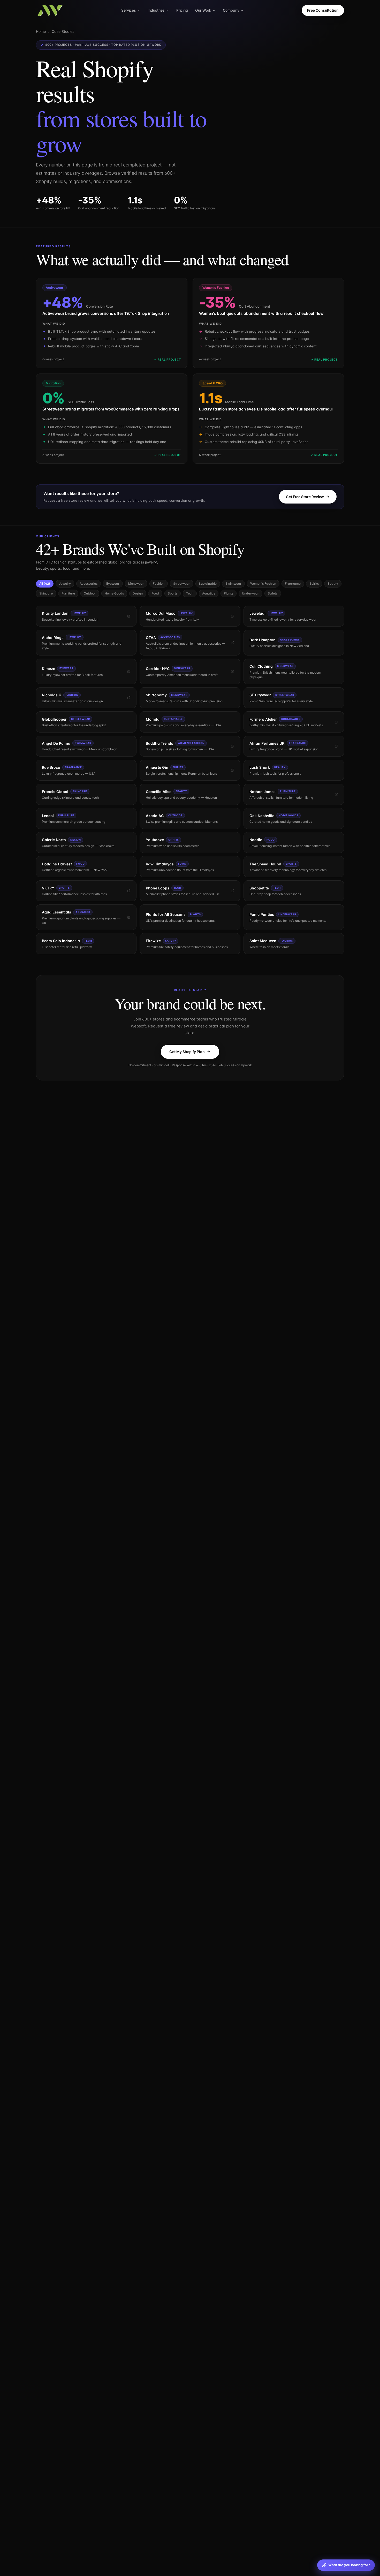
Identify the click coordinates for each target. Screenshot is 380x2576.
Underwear (250, 593)
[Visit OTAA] (233, 643)
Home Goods (114, 593)
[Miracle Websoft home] (50, 10)
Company (231, 10)
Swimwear (233, 584)
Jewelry (65, 584)
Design (138, 593)
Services (129, 10)
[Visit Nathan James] (336, 794)
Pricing (182, 10)
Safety (273, 593)
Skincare (46, 593)
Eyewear (113, 584)
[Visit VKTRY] (129, 891)
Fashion (159, 584)
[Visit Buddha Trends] (233, 746)
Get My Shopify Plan (187, 1052)
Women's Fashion (263, 584)
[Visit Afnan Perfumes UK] (336, 746)
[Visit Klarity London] (129, 616)
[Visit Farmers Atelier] (336, 722)
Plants (229, 593)
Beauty (333, 584)
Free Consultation (323, 10)
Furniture (68, 593)
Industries (156, 10)
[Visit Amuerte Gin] (233, 770)
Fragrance (293, 584)
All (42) (45, 584)
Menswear (136, 584)
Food (155, 593)
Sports (173, 593)
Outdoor (90, 593)
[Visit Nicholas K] (129, 698)
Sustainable (208, 584)
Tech (190, 593)
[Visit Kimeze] (129, 671)
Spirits (314, 584)
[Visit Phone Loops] (233, 891)
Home (41, 31)
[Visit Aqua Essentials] (129, 917)
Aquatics (209, 593)
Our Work (203, 10)
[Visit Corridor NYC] (233, 671)
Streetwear (182, 584)
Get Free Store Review (305, 497)
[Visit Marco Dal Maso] (233, 616)
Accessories (89, 584)
